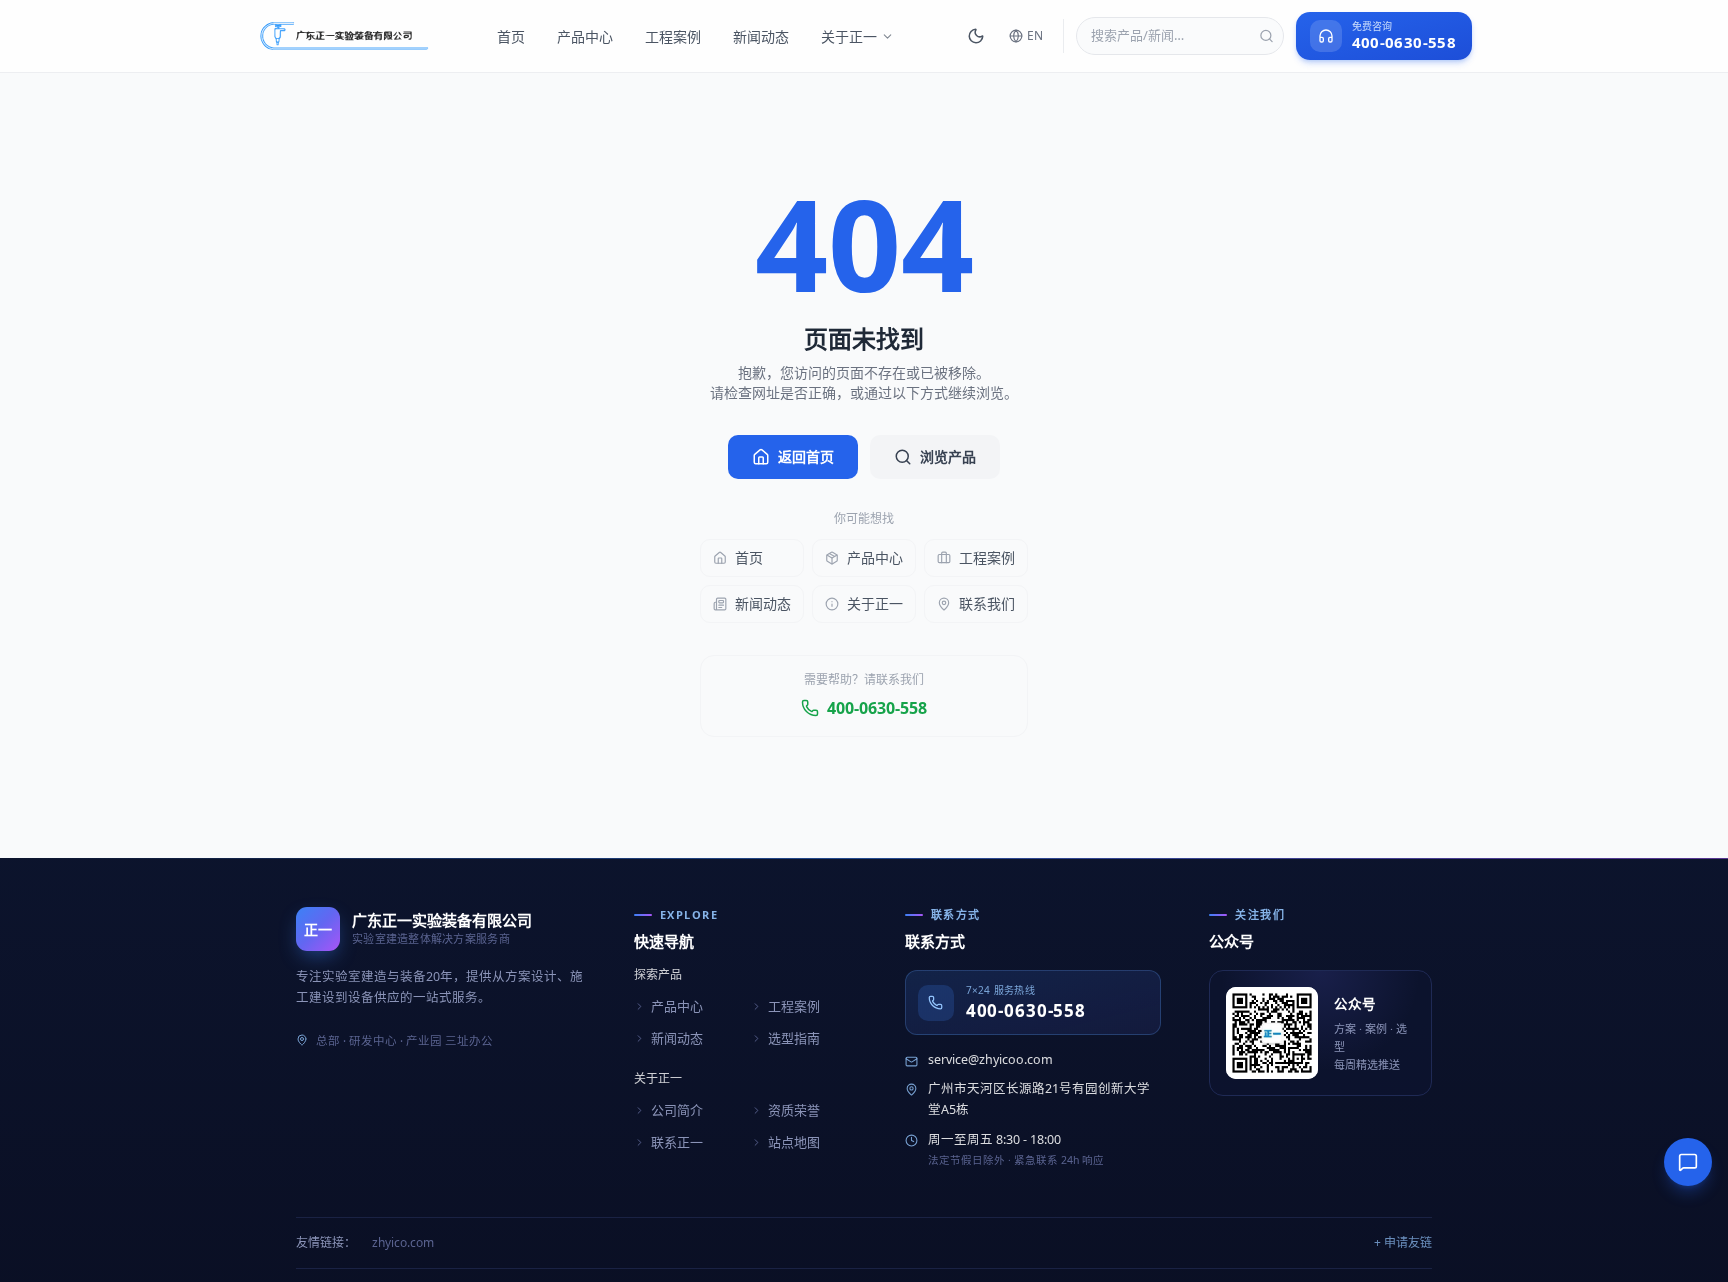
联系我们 (987, 603)
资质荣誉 (794, 1110)
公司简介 (677, 1110)
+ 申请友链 (1403, 1242)
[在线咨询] (1688, 1162)
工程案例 (673, 36)
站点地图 (794, 1142)
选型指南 (794, 1038)
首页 (511, 36)
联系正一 (677, 1142)
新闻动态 (761, 36)
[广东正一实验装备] (344, 36)
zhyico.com (403, 1242)
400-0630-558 (877, 708)
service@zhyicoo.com (990, 1059)
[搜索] (1266, 36)
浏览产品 (948, 456)
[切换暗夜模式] (976, 36)
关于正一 (849, 36)
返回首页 (806, 456)
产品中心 (585, 36)
